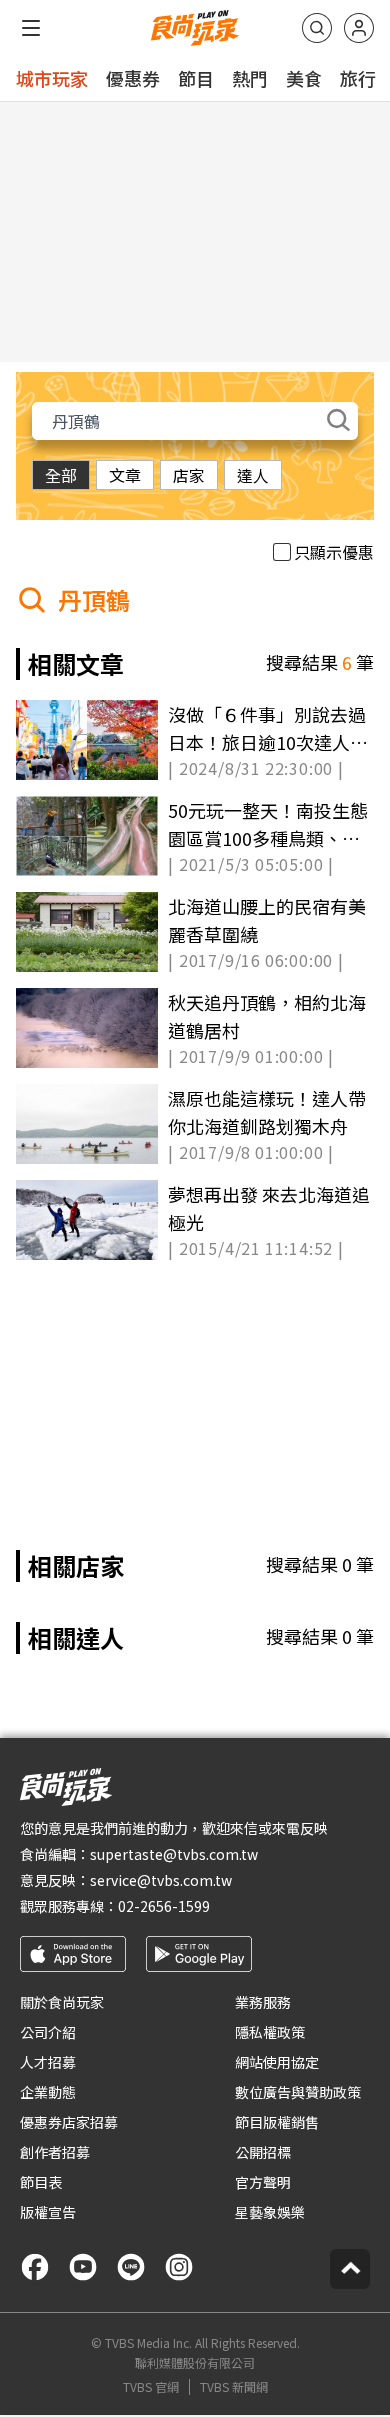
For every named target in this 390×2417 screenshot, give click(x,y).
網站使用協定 (277, 2062)
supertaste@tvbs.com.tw (174, 1854)
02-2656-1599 (164, 1906)
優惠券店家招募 (69, 2122)
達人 (253, 475)
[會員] (359, 28)
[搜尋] (317, 28)
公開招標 (263, 2152)
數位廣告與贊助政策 (298, 2092)
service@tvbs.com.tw (161, 1880)
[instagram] (179, 2267)
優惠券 (133, 78)
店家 (189, 475)
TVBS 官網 (151, 2387)
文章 (125, 475)
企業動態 (48, 2092)
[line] (131, 2267)
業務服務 (263, 2002)
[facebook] (35, 2267)
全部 (61, 475)
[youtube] (83, 2267)
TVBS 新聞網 (234, 2387)
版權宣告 (48, 2212)
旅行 (358, 78)
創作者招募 (55, 2152)
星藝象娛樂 (270, 2212)
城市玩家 (52, 78)
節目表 (41, 2182)
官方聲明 (263, 2182)
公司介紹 (48, 2032)
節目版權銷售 (277, 2122)
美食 (304, 78)
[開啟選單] (31, 28)
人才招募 (48, 2062)
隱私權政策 (270, 2032)
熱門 (250, 78)
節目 (196, 78)
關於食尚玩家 (62, 2002)
